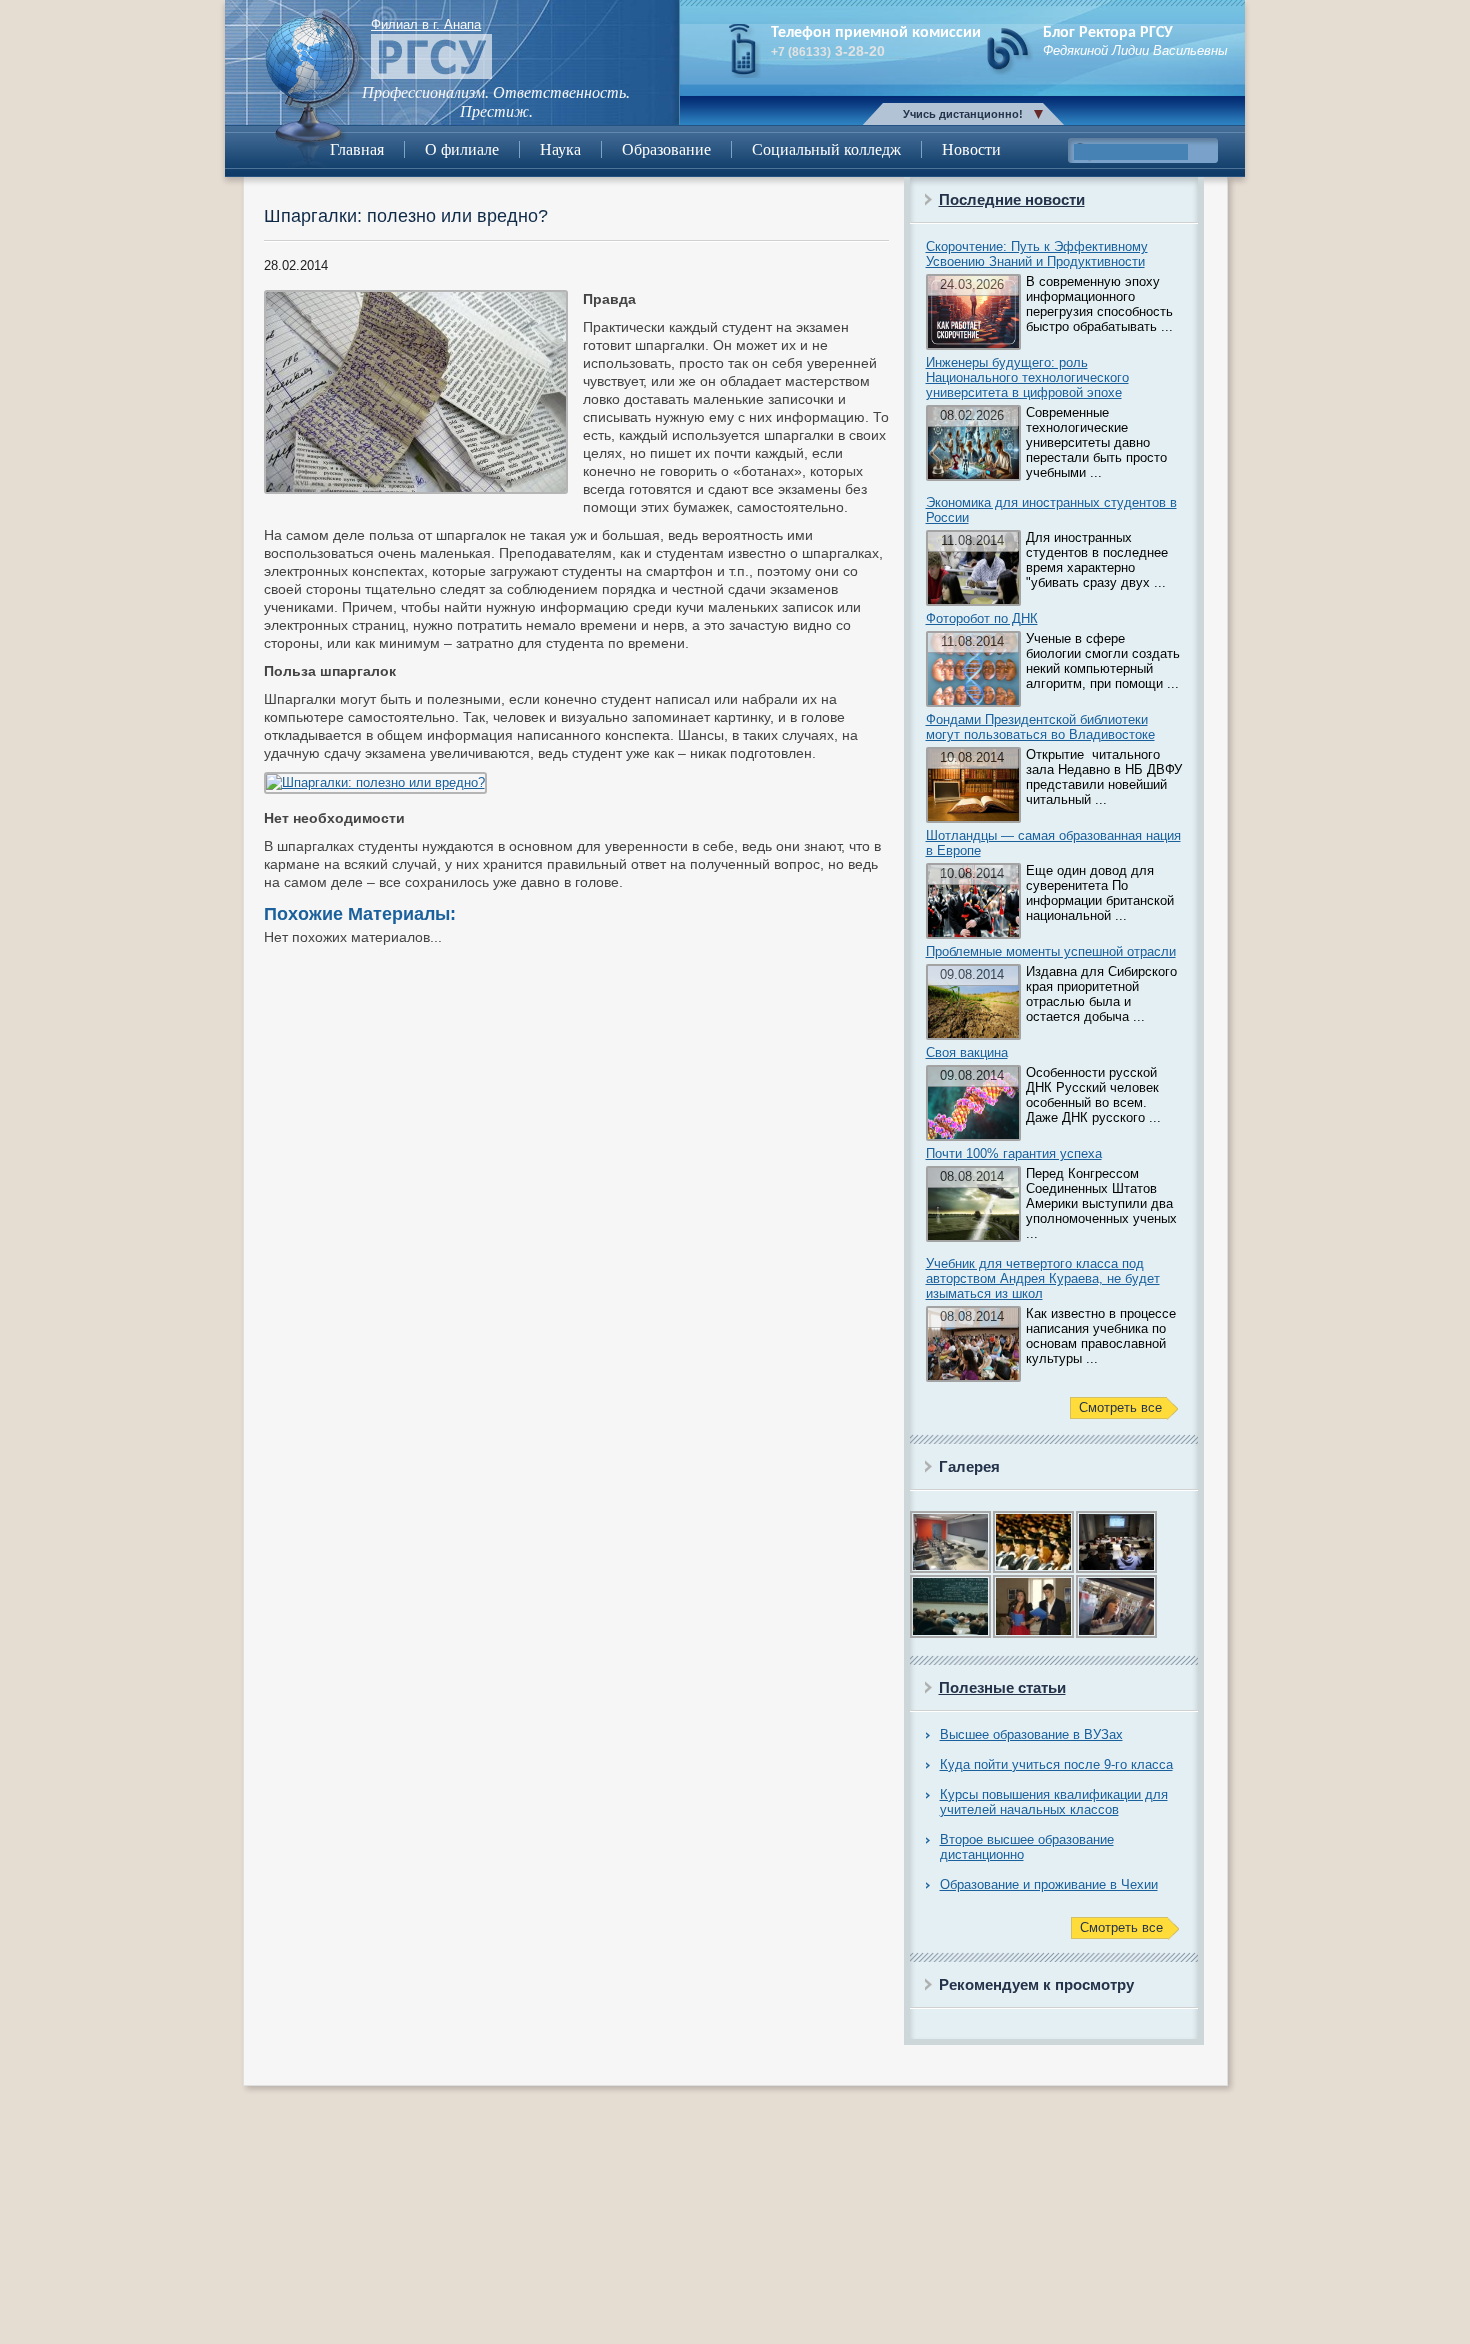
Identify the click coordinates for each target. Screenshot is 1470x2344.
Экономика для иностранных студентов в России (1051, 510)
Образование (666, 149)
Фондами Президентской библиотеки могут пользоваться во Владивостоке (1040, 727)
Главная (357, 149)
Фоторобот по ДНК (982, 618)
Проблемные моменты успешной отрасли (1051, 951)
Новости (971, 149)
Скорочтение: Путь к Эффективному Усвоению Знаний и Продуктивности (1037, 254)
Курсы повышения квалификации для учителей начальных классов (1054, 1802)
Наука (560, 149)
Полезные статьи (1002, 1687)
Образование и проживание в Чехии (1049, 1884)
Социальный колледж (826, 149)
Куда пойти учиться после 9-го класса (1056, 1764)
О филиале (462, 149)
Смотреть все (1120, 1407)
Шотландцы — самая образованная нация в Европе (1053, 843)
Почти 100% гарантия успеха (1014, 1153)
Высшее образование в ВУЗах (1031, 1734)
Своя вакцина (967, 1052)
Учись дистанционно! (963, 114)
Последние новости (1012, 199)
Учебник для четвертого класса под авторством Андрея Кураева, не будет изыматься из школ (1043, 1278)
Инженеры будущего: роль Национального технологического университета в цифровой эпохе (1027, 377)
